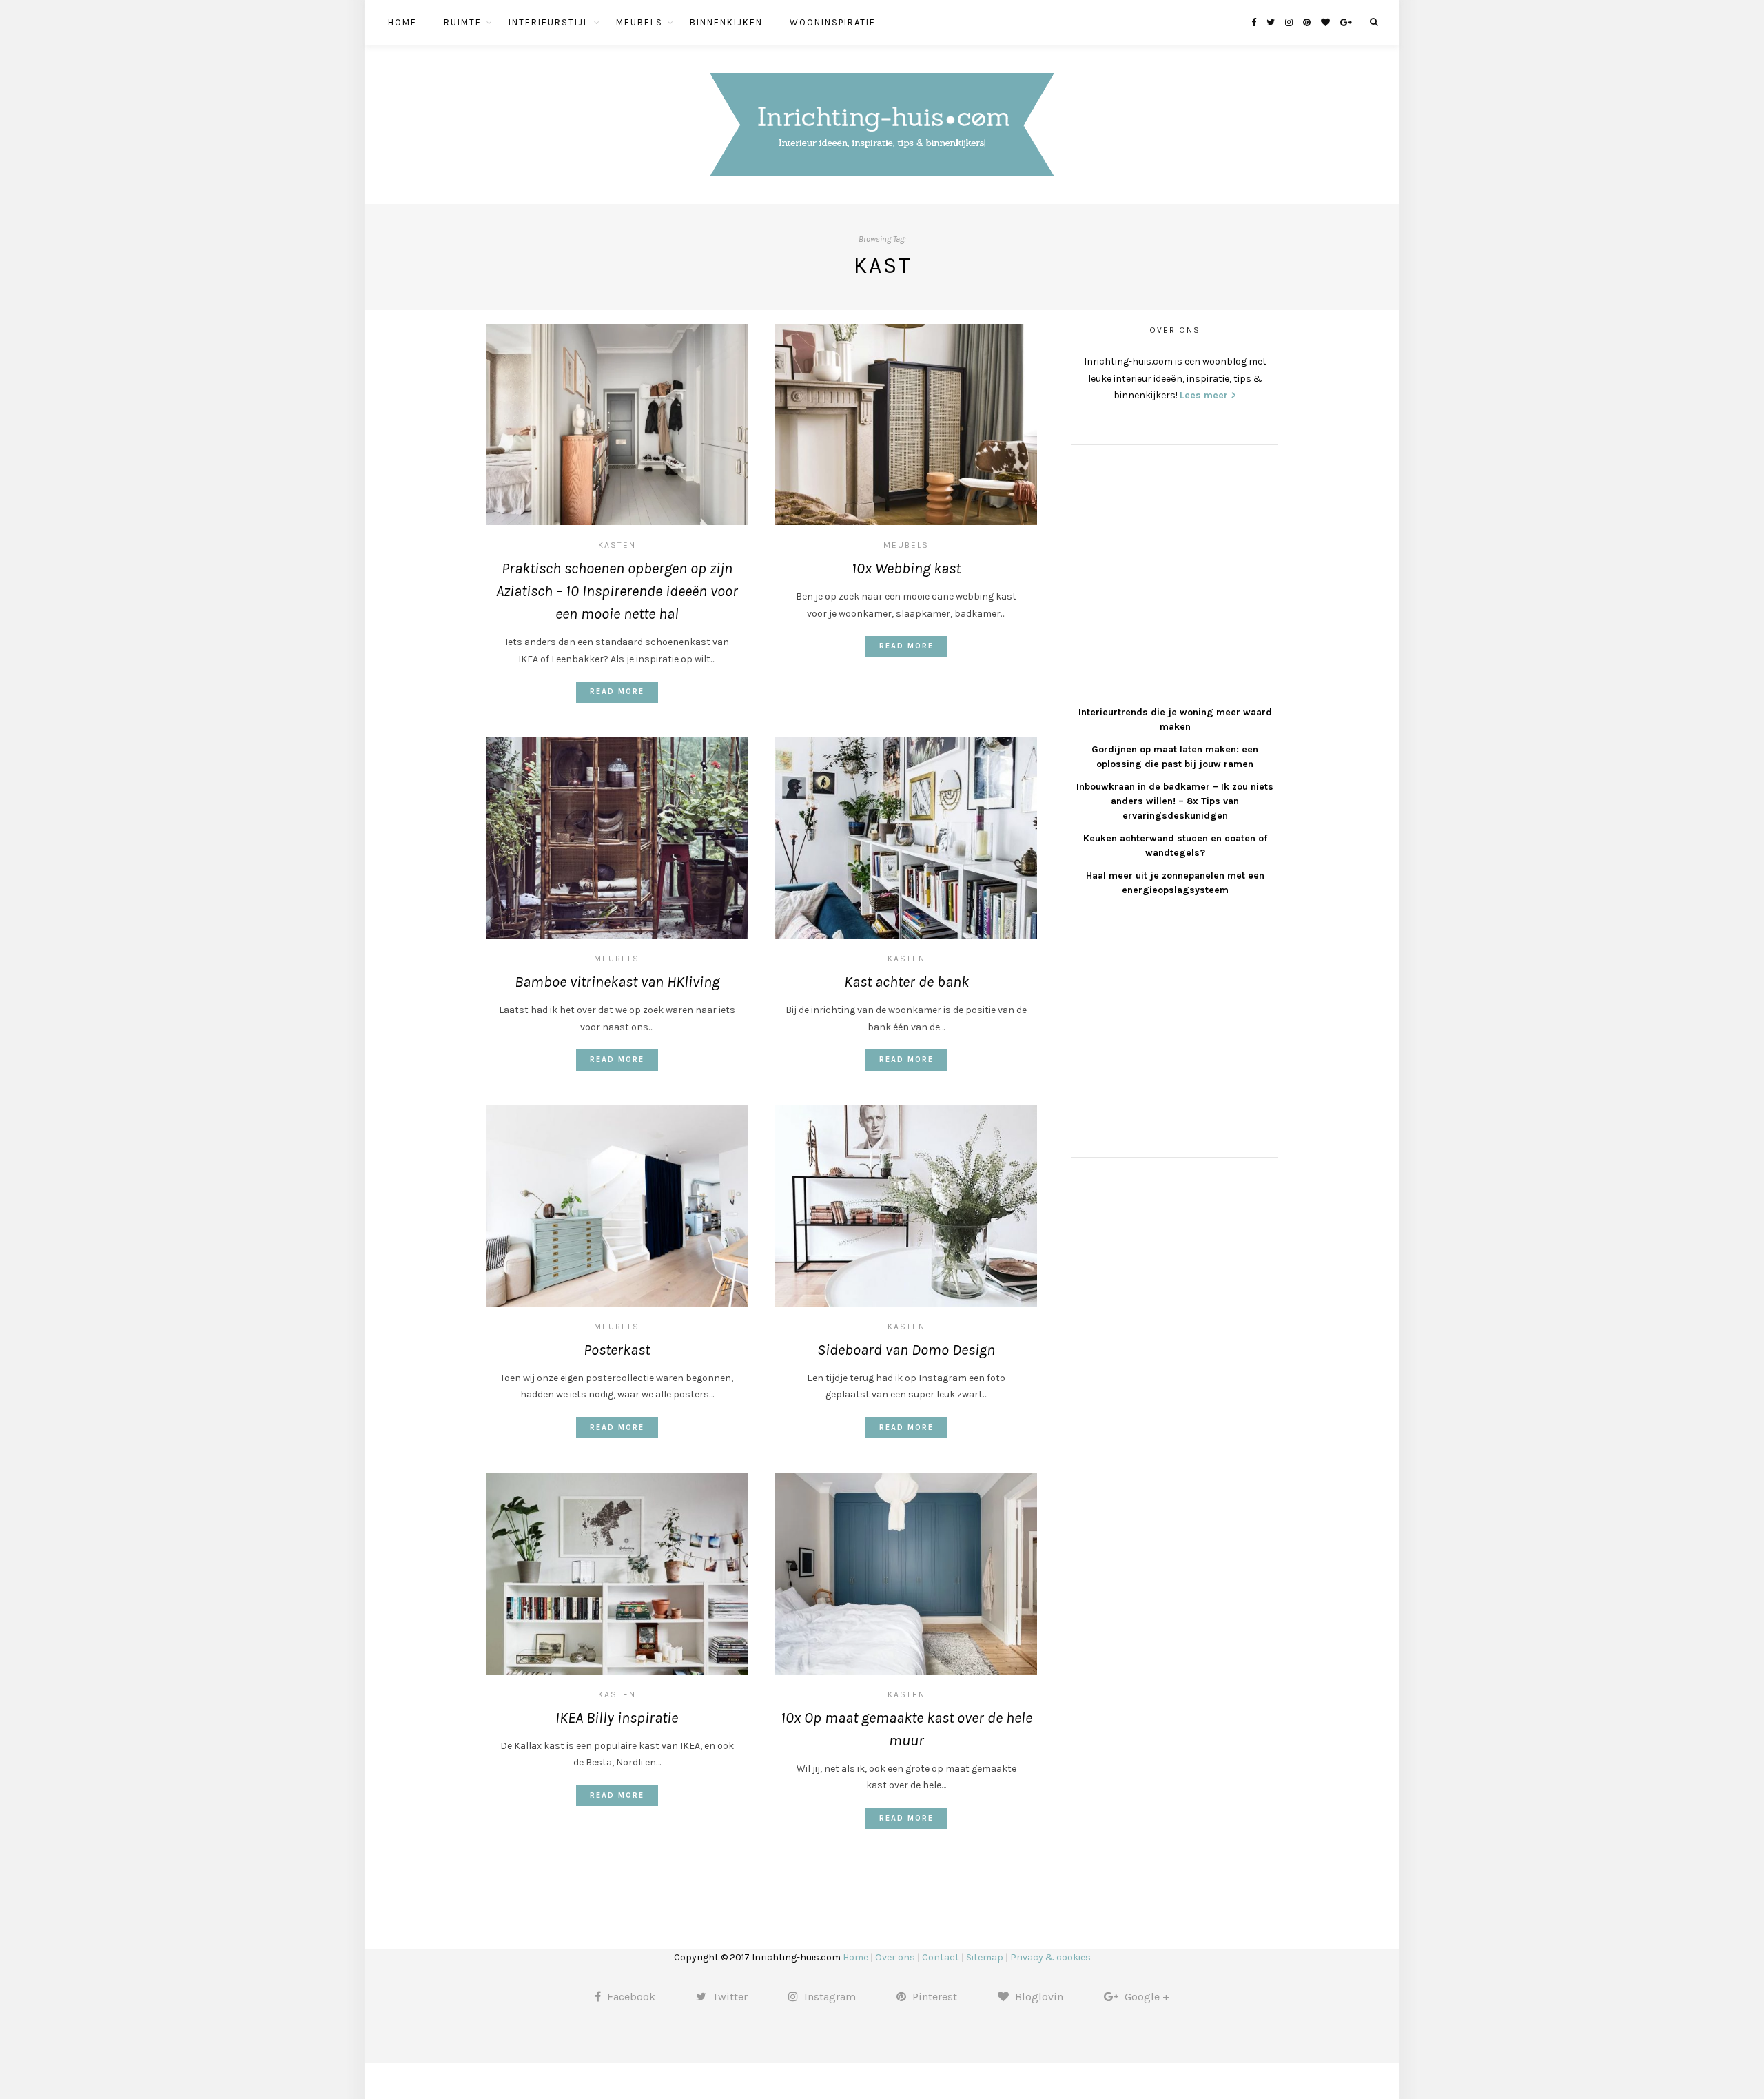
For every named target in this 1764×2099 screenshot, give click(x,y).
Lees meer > (1208, 395)
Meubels (639, 22)
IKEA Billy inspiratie (617, 1718)
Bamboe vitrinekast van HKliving (617, 982)
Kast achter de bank (906, 982)
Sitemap (985, 1957)
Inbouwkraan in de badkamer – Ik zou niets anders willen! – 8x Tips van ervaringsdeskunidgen (1175, 801)
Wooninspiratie (833, 22)
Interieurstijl (549, 22)
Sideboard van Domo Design (906, 1350)
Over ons (895, 1957)
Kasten (617, 545)
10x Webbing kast (906, 569)
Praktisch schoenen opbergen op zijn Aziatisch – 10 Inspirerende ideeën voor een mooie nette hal (617, 591)
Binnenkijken (726, 22)
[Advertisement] (1175, 559)
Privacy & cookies (1050, 1957)
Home (402, 22)
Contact (941, 1957)
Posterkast (617, 1350)
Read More (617, 692)
